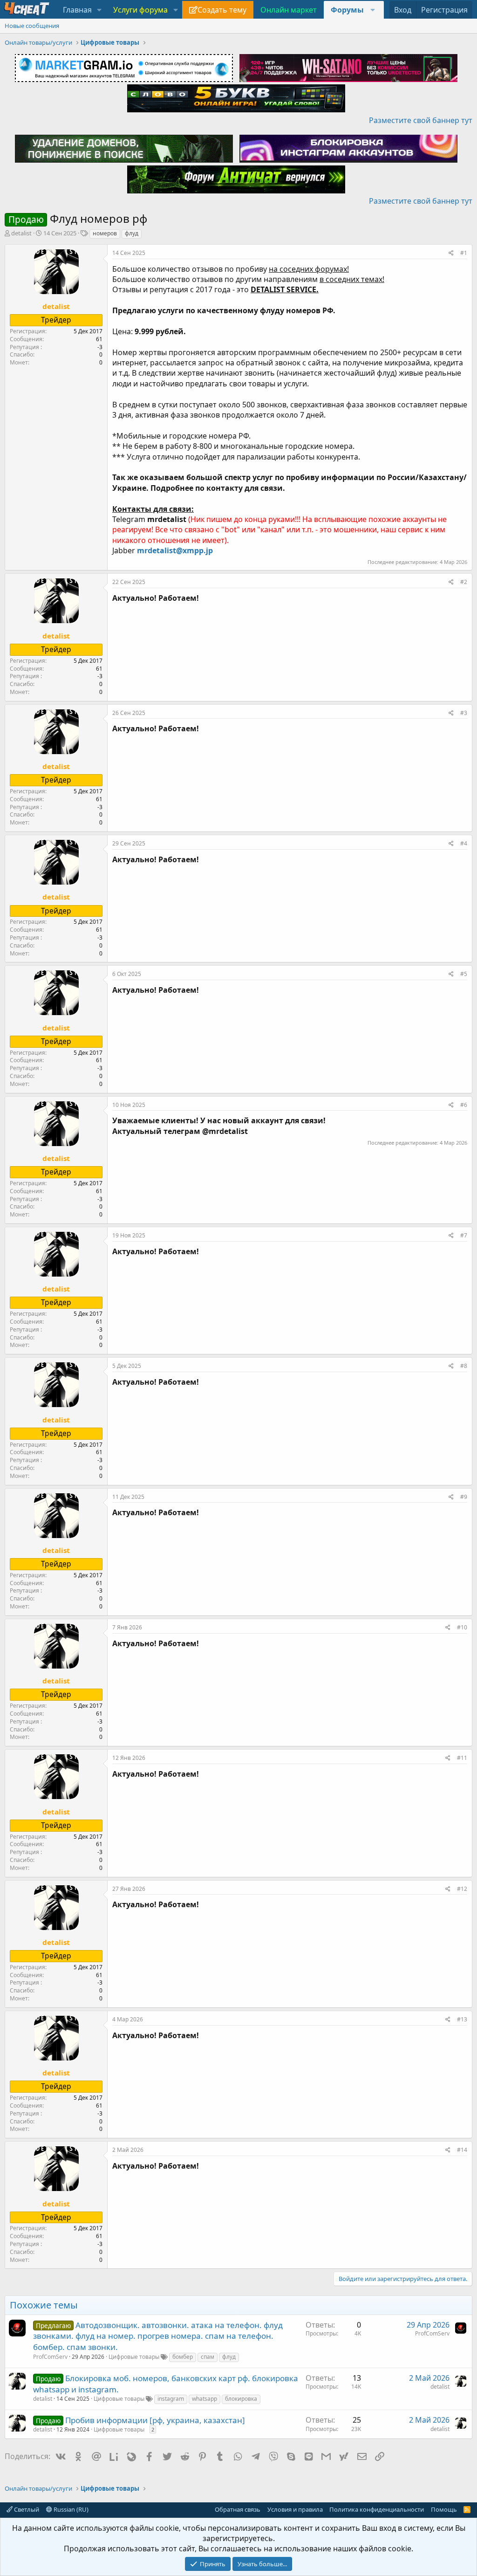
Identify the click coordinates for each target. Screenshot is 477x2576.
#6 (464, 1105)
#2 (464, 582)
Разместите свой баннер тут (421, 120)
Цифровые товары (134, 2357)
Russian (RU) (70, 2509)
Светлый (26, 2509)
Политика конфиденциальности (377, 2509)
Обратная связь (238, 2509)
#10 (462, 1627)
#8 (464, 1366)
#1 (464, 253)
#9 (464, 1497)
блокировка (241, 2399)
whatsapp (204, 2399)
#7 (464, 1235)
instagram (171, 2399)
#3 (464, 713)
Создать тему (222, 10)
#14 (462, 2150)
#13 (462, 2019)
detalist (21, 233)
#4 (464, 843)
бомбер (183, 2357)
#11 (462, 1758)
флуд (132, 233)
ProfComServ (50, 2357)
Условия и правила (295, 2509)
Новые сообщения (32, 26)
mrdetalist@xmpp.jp (175, 550)
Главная (77, 10)
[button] (99, 10)
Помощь (444, 2509)
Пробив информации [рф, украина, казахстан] (155, 2420)
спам (208, 2357)
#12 (462, 1889)
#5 (464, 974)
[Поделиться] (451, 253)
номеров (105, 233)
